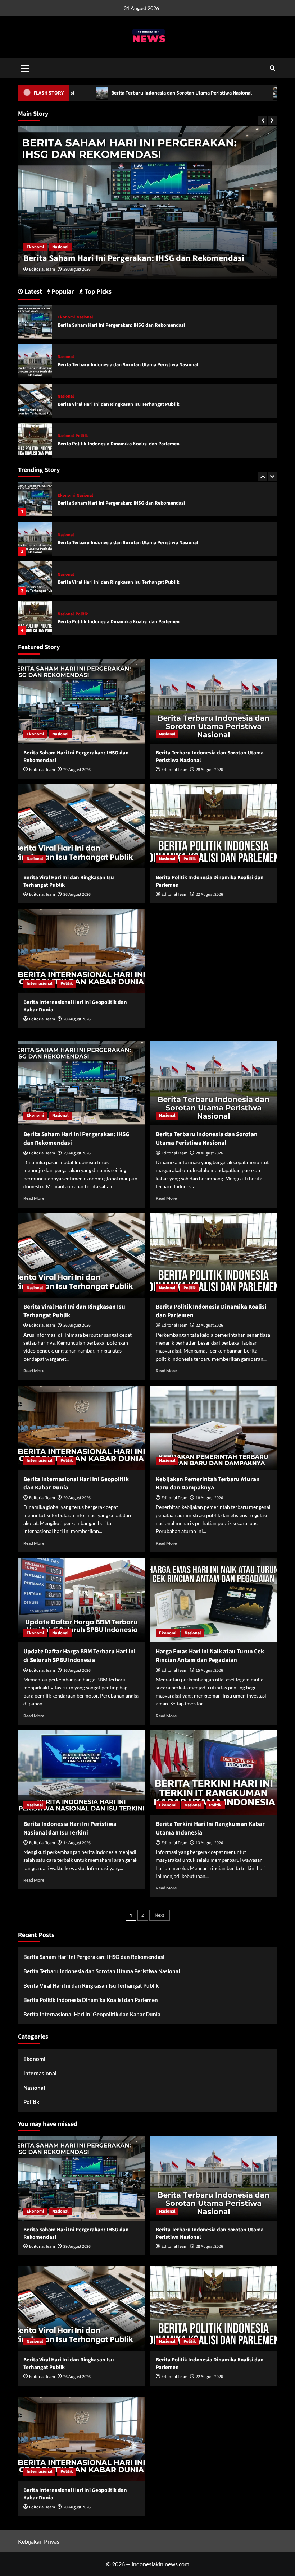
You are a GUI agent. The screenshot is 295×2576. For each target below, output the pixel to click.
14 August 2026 (77, 1843)
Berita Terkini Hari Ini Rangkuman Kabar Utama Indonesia (210, 1828)
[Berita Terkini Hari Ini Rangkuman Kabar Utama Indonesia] (214, 1773)
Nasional (35, 247)
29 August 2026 (77, 770)
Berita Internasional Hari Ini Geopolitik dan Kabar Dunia (119, 622)
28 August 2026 (77, 269)
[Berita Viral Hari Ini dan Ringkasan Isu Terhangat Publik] (35, 539)
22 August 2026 (209, 894)
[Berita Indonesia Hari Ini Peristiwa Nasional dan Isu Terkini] (81, 1773)
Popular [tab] (62, 292)
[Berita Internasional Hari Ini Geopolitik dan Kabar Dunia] (35, 618)
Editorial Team (42, 269)
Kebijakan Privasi (39, 2541)
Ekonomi (66, 317)
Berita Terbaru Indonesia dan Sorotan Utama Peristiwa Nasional (146, 258)
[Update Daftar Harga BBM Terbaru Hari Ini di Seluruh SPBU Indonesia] (81, 1600)
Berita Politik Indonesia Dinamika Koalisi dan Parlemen (119, 582)
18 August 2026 (209, 1498)
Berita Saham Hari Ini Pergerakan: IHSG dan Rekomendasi (121, 325)
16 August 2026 (77, 1670)
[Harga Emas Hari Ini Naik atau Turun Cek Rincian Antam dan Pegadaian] (214, 1600)
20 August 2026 (77, 1019)
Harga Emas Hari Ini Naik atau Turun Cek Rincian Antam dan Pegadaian (210, 1656)
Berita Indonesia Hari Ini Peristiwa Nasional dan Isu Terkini (70, 1828)
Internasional (70, 614)
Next (160, 1915)
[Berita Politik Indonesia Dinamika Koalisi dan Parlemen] (35, 578)
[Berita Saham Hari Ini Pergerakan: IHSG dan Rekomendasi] (35, 321)
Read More (34, 1198)
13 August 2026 (209, 1843)
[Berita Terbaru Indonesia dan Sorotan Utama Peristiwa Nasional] (35, 499)
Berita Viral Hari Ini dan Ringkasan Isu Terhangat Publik (119, 543)
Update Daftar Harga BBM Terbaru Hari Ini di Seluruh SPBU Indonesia (80, 1656)
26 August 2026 (77, 894)
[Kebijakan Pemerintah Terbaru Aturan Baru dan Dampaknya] (214, 1428)
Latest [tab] (33, 292)
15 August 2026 (209, 1670)
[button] (25, 67)
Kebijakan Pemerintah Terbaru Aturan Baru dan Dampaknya (208, 1484)
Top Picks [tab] (97, 292)
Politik (82, 575)
